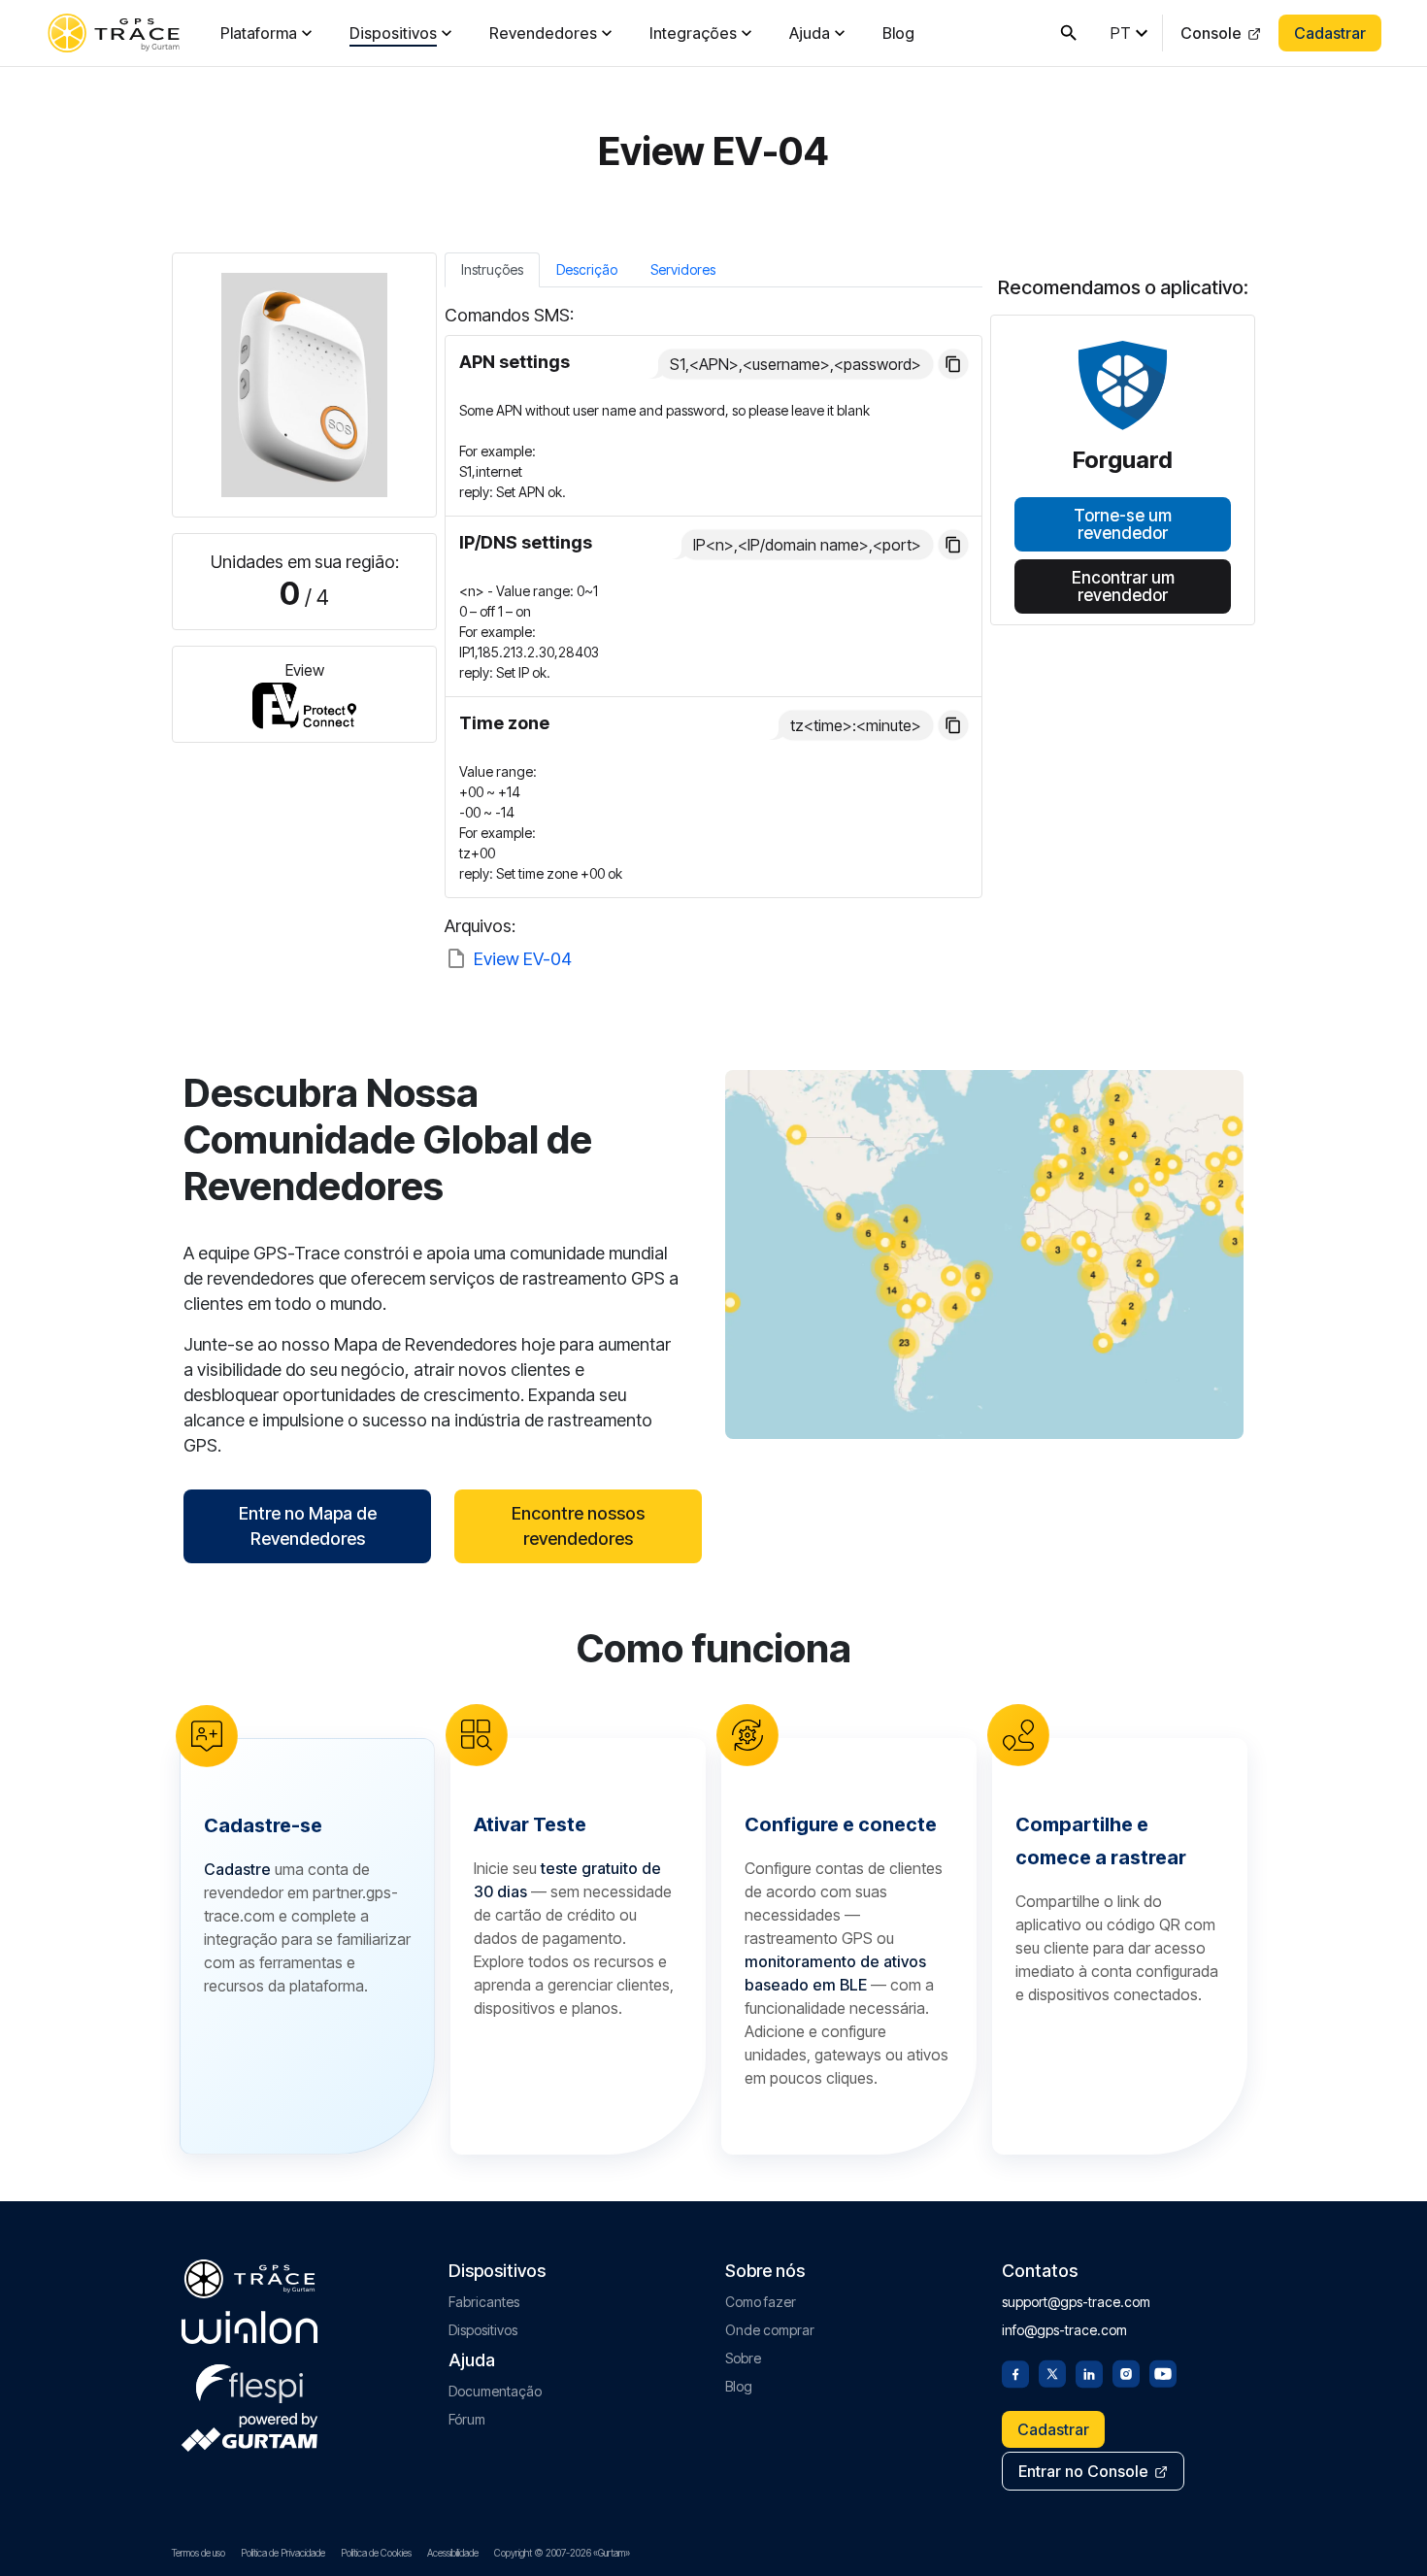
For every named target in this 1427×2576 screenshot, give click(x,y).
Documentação (495, 2391)
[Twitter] (1052, 2372)
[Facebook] (1015, 2372)
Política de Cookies (376, 2553)
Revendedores (543, 33)
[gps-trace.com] (114, 33)
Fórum (467, 2419)
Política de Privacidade (283, 2553)
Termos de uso (199, 2553)
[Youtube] (1163, 2372)
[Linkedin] (1089, 2372)
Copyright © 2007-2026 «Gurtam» (562, 2553)
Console (1211, 33)
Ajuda (810, 33)
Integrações (693, 33)
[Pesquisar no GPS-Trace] (1069, 33)
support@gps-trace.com (1076, 2302)
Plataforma (259, 33)
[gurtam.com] (249, 2327)
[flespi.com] (249, 2380)
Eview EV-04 (523, 959)
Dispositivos (393, 33)
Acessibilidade (453, 2553)
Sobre (743, 2358)
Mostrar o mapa (984, 1254)
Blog (898, 33)
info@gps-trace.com (1064, 2330)
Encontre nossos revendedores (578, 1526)
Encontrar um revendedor (1123, 585)
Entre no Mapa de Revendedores (308, 1526)
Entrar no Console (1083, 2471)
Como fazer (761, 2302)
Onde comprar (770, 2330)
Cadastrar (1330, 33)
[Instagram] (1126, 2372)
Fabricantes (484, 2302)
